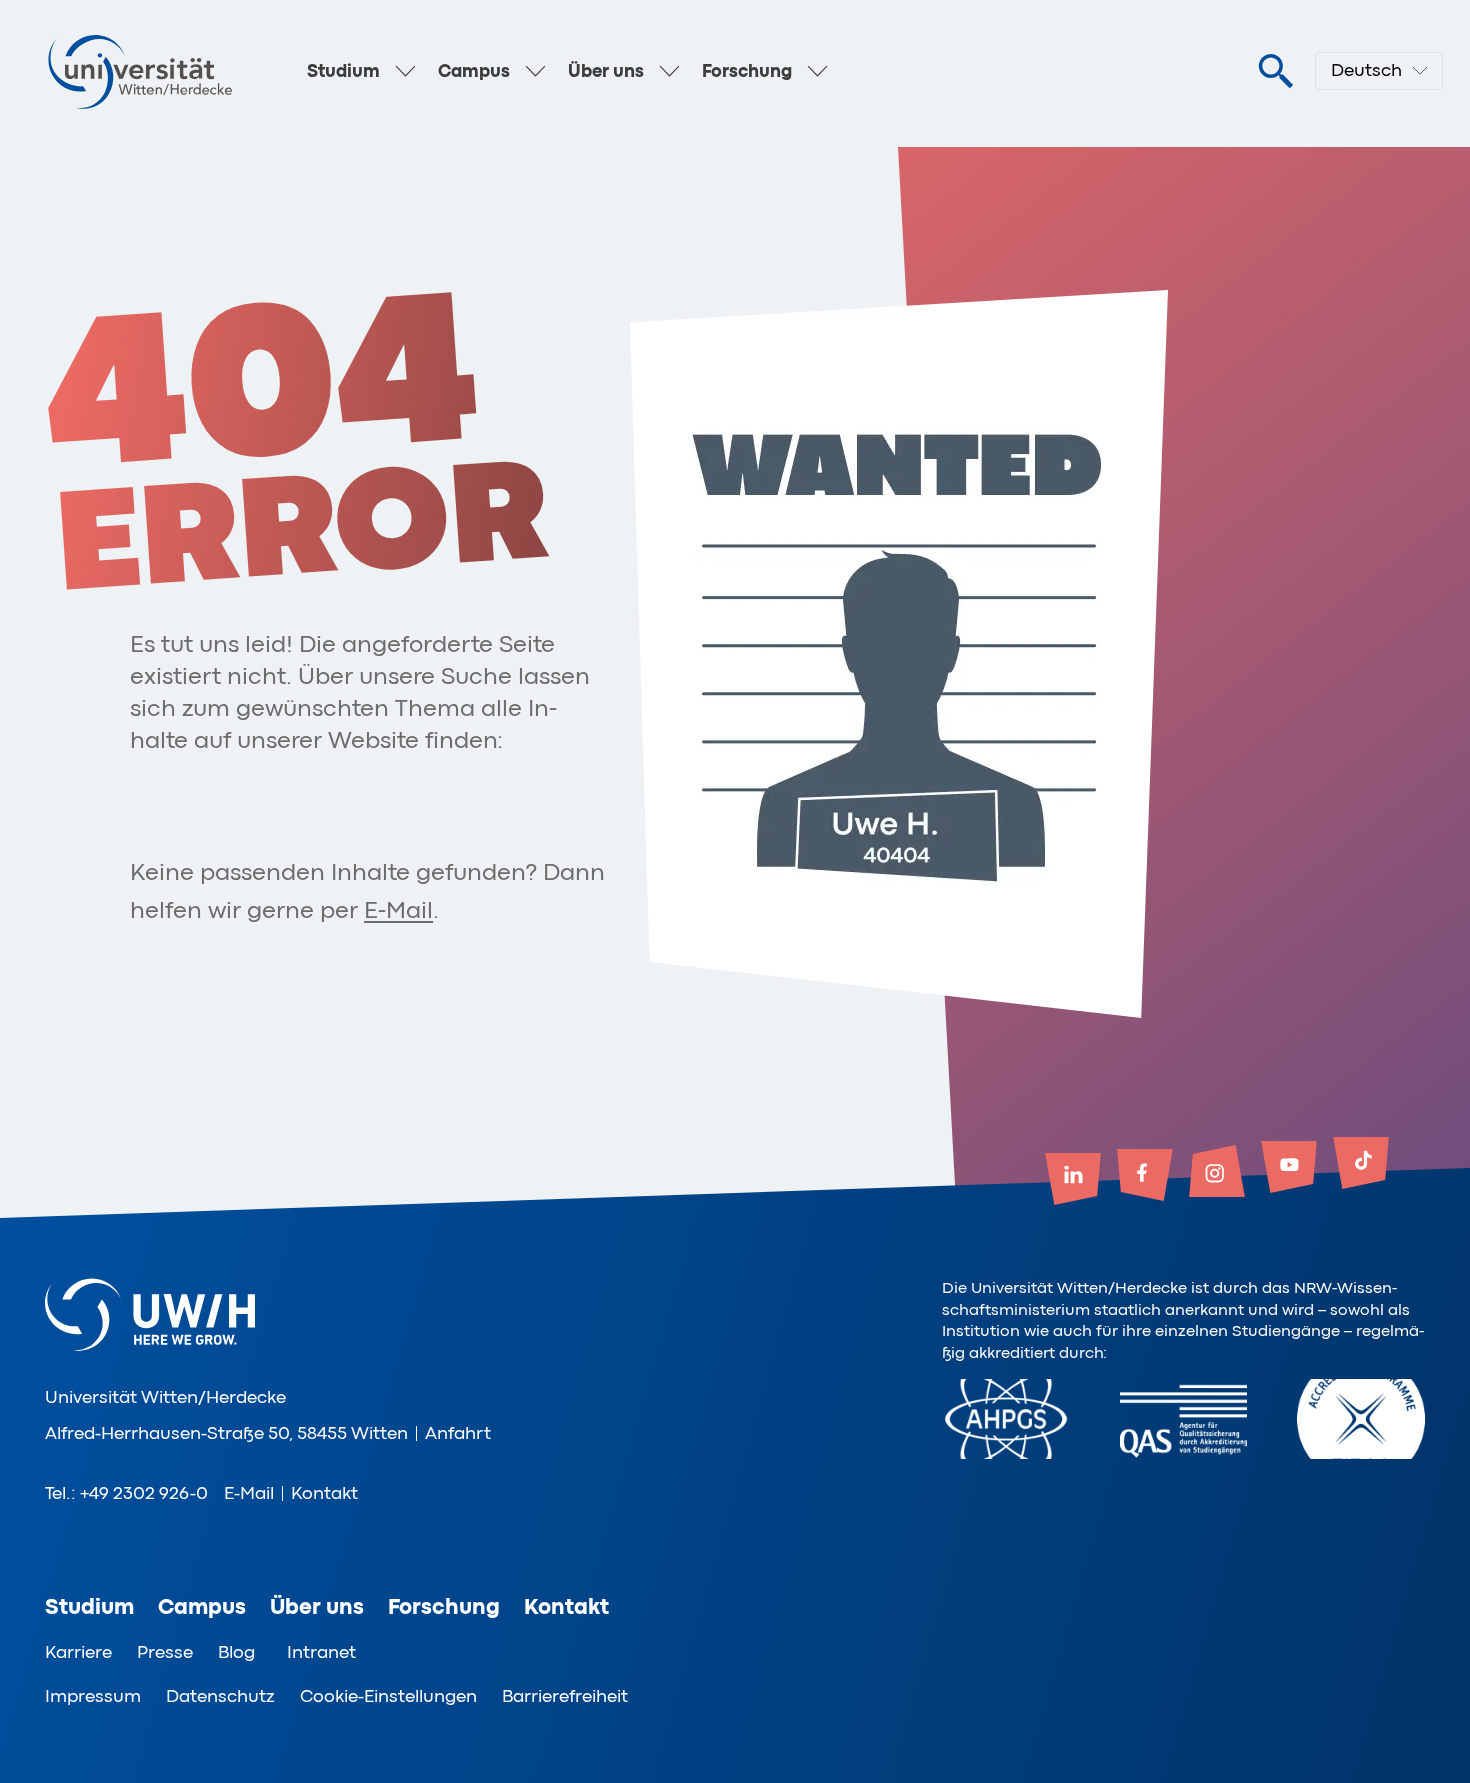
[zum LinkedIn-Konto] (1073, 1181)
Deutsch (1366, 70)
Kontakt (324, 1493)
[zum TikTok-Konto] (1361, 1165)
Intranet (321, 1652)
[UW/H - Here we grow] (140, 71)
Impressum (93, 1696)
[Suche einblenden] (1275, 71)
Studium (343, 71)
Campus (474, 71)
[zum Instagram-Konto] (1217, 1173)
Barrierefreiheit (565, 1696)
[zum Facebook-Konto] (1145, 1177)
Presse (165, 1652)
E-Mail (398, 910)
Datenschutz (220, 1696)
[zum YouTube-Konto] (1289, 1169)
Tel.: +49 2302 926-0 (126, 1493)
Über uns (606, 71)
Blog (236, 1652)
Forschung (747, 71)
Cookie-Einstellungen (388, 1696)
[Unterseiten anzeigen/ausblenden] (406, 71)
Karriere (78, 1652)
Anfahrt (458, 1433)
